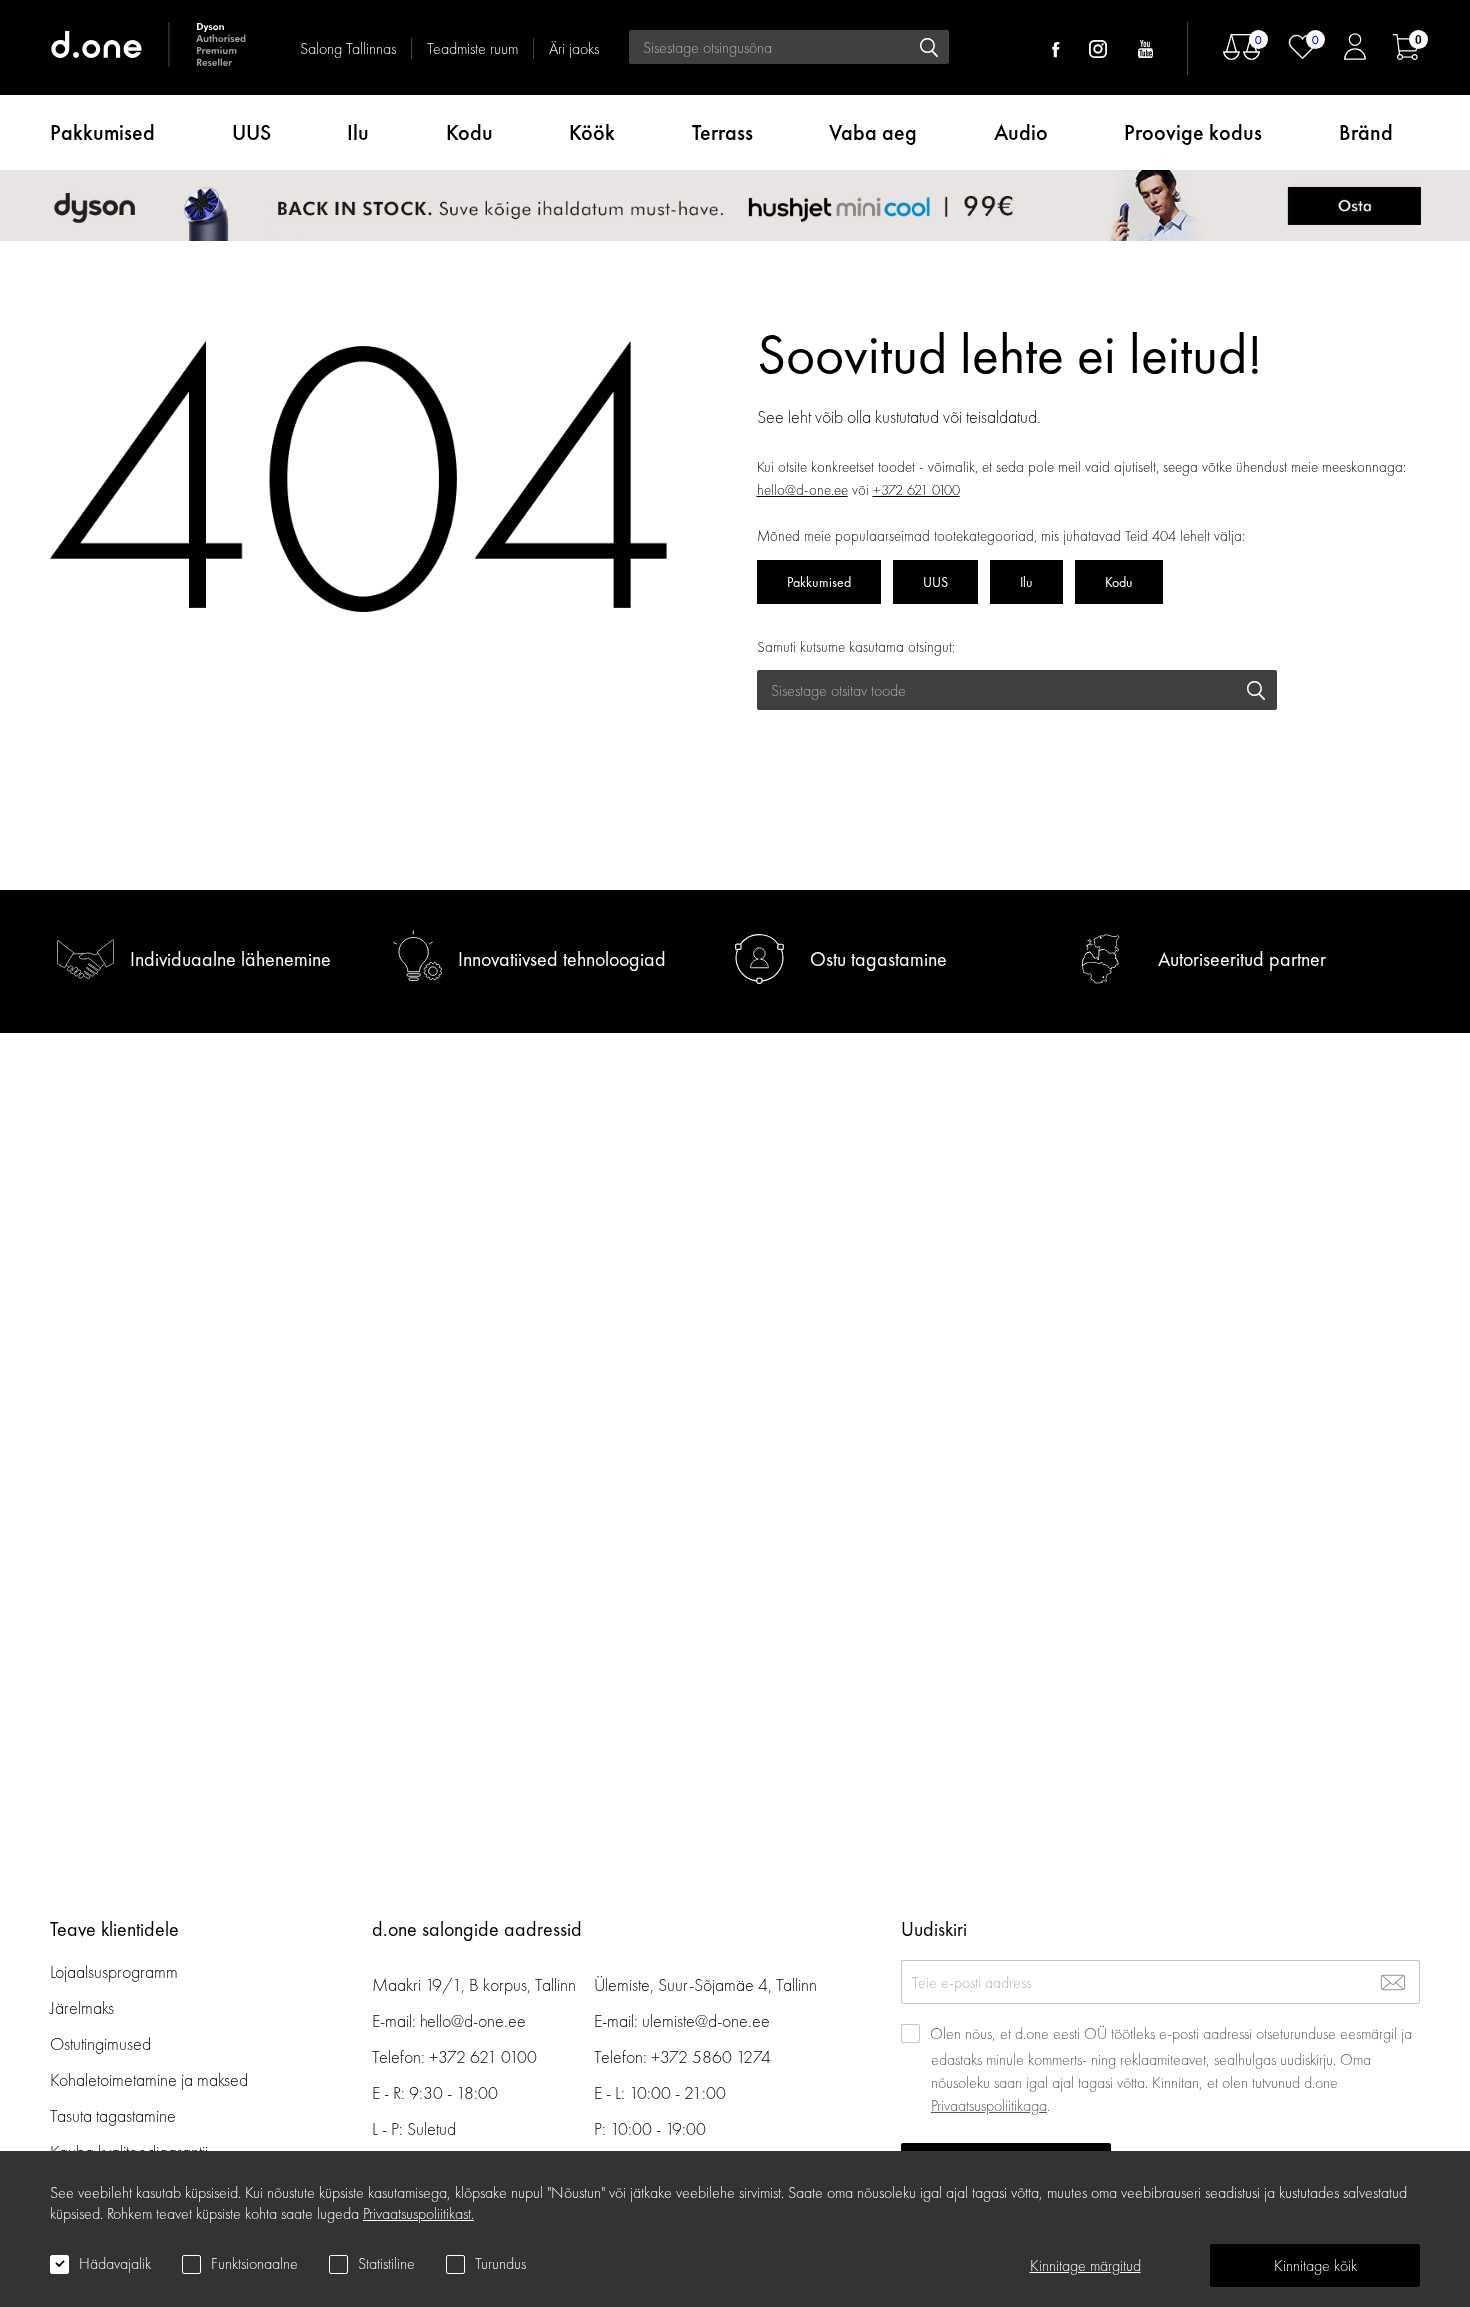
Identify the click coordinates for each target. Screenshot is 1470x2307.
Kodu (469, 132)
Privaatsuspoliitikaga (989, 2105)
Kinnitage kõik (1315, 2265)
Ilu (358, 132)
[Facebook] (1055, 49)
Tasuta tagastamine (113, 2115)
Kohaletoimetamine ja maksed (149, 2079)
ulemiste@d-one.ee (706, 2020)
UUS (251, 132)
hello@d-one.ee (802, 490)
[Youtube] (1145, 49)
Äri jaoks (574, 48)
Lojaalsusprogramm (114, 1971)
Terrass (722, 132)
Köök (592, 132)
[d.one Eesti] (150, 47)
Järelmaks (82, 2007)
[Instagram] (1098, 49)
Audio (1021, 132)
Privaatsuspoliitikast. (418, 2213)
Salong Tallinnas (348, 48)
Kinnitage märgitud (1085, 2265)
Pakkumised (102, 132)
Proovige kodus (1193, 132)
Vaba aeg (873, 132)
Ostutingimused (100, 2043)
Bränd (1366, 132)
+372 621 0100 (916, 490)
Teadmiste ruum (472, 48)
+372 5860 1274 (711, 2056)
